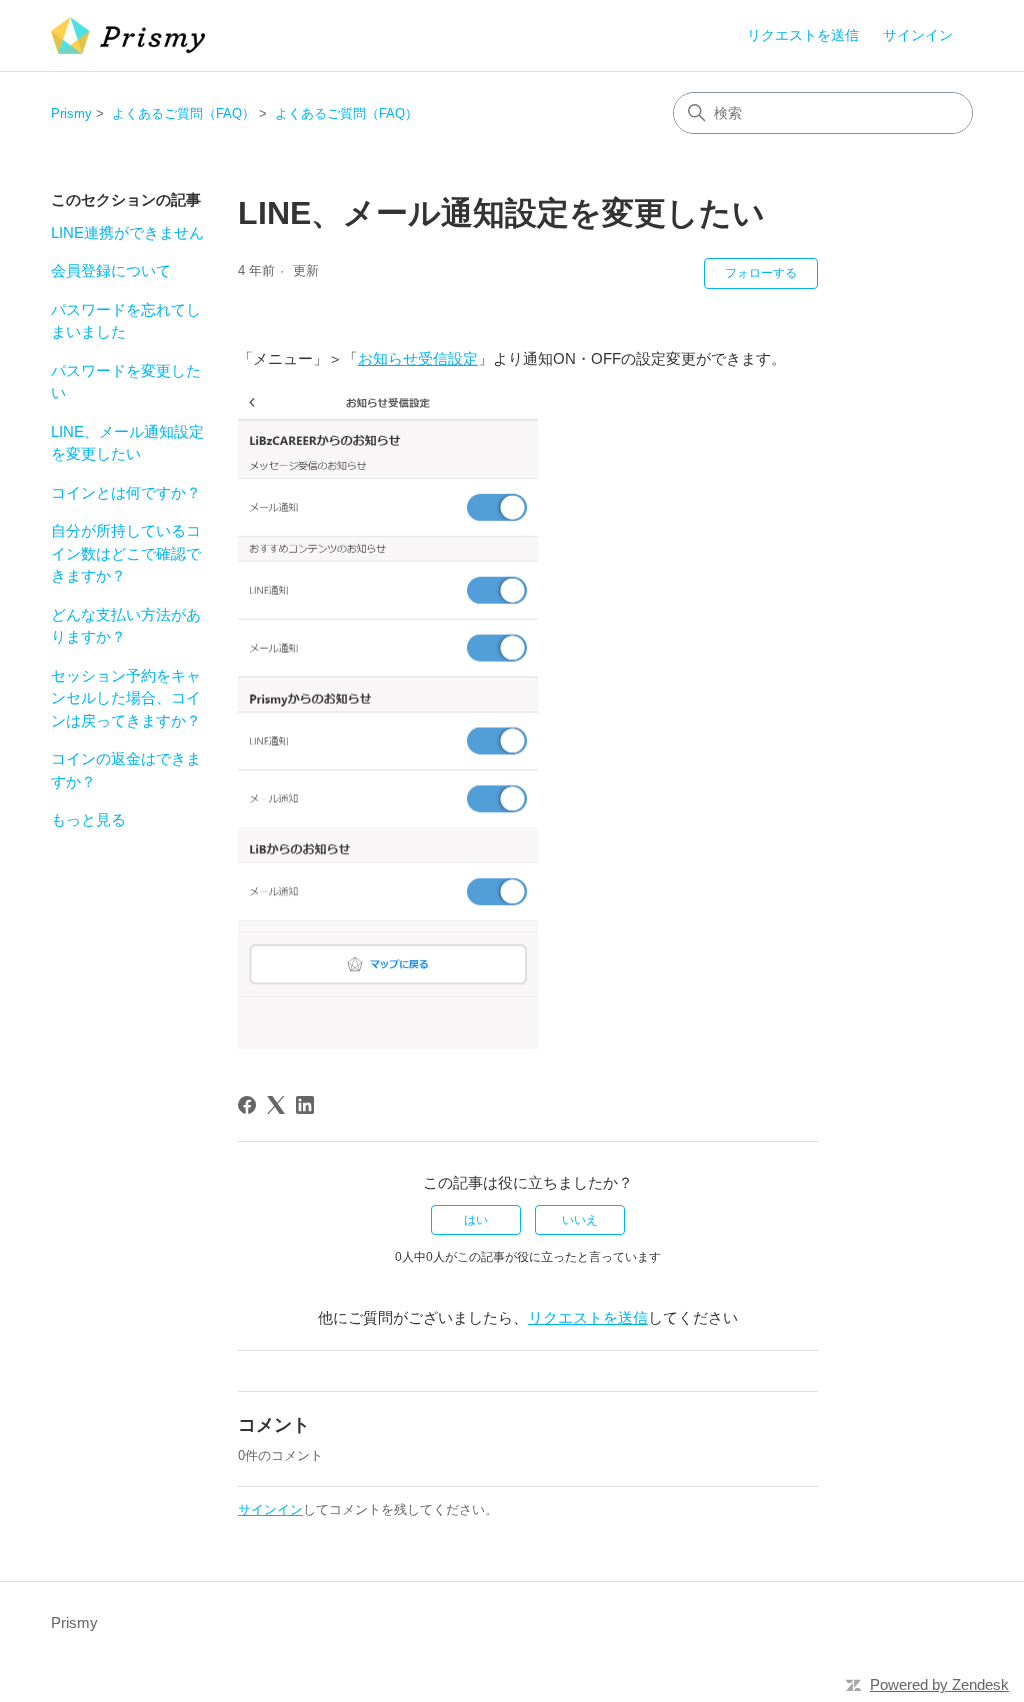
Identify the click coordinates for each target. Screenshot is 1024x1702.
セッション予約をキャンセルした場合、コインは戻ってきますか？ (126, 698)
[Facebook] (247, 1105)
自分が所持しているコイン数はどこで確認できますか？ (126, 553)
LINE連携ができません (127, 232)
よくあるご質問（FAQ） (183, 113)
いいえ (580, 1220)
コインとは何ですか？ (126, 492)
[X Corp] (276, 1105)
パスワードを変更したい (126, 382)
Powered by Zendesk (939, 1684)
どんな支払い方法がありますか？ (126, 626)
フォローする (761, 273)
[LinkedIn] (305, 1105)
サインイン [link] (918, 35)
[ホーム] (128, 35)
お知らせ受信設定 (418, 358)
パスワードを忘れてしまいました (126, 321)
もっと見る (88, 819)
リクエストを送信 (803, 35)
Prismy (71, 113)
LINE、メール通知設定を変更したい (127, 443)
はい (476, 1220)
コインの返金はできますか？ (126, 770)
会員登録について (111, 270)
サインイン (270, 1509)
